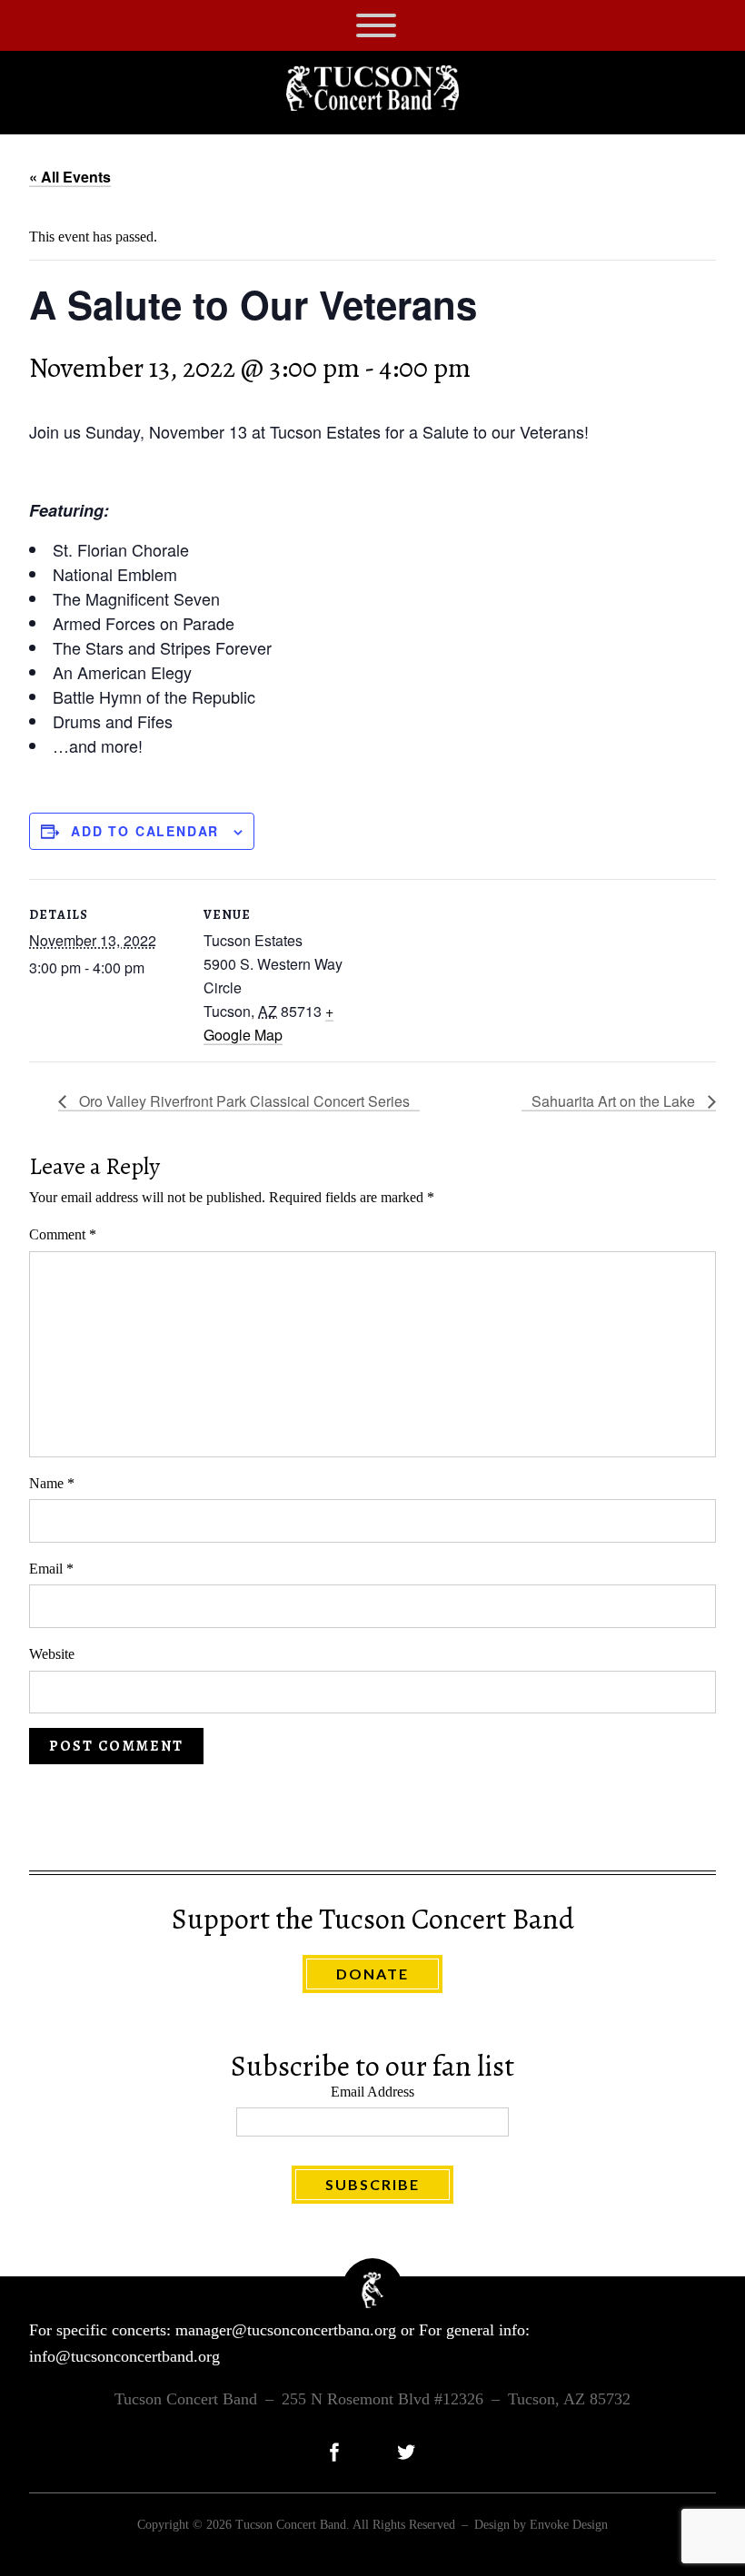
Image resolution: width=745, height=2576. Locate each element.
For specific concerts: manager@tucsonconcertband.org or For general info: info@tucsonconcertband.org (279, 2343)
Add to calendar (145, 831)
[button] (376, 25)
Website (52, 1654)
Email (51, 1569)
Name (52, 1483)
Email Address (372, 2092)
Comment (63, 1234)
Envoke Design (569, 2525)
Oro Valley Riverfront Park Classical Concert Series (243, 1101)
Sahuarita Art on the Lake (615, 1101)
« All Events (70, 177)
